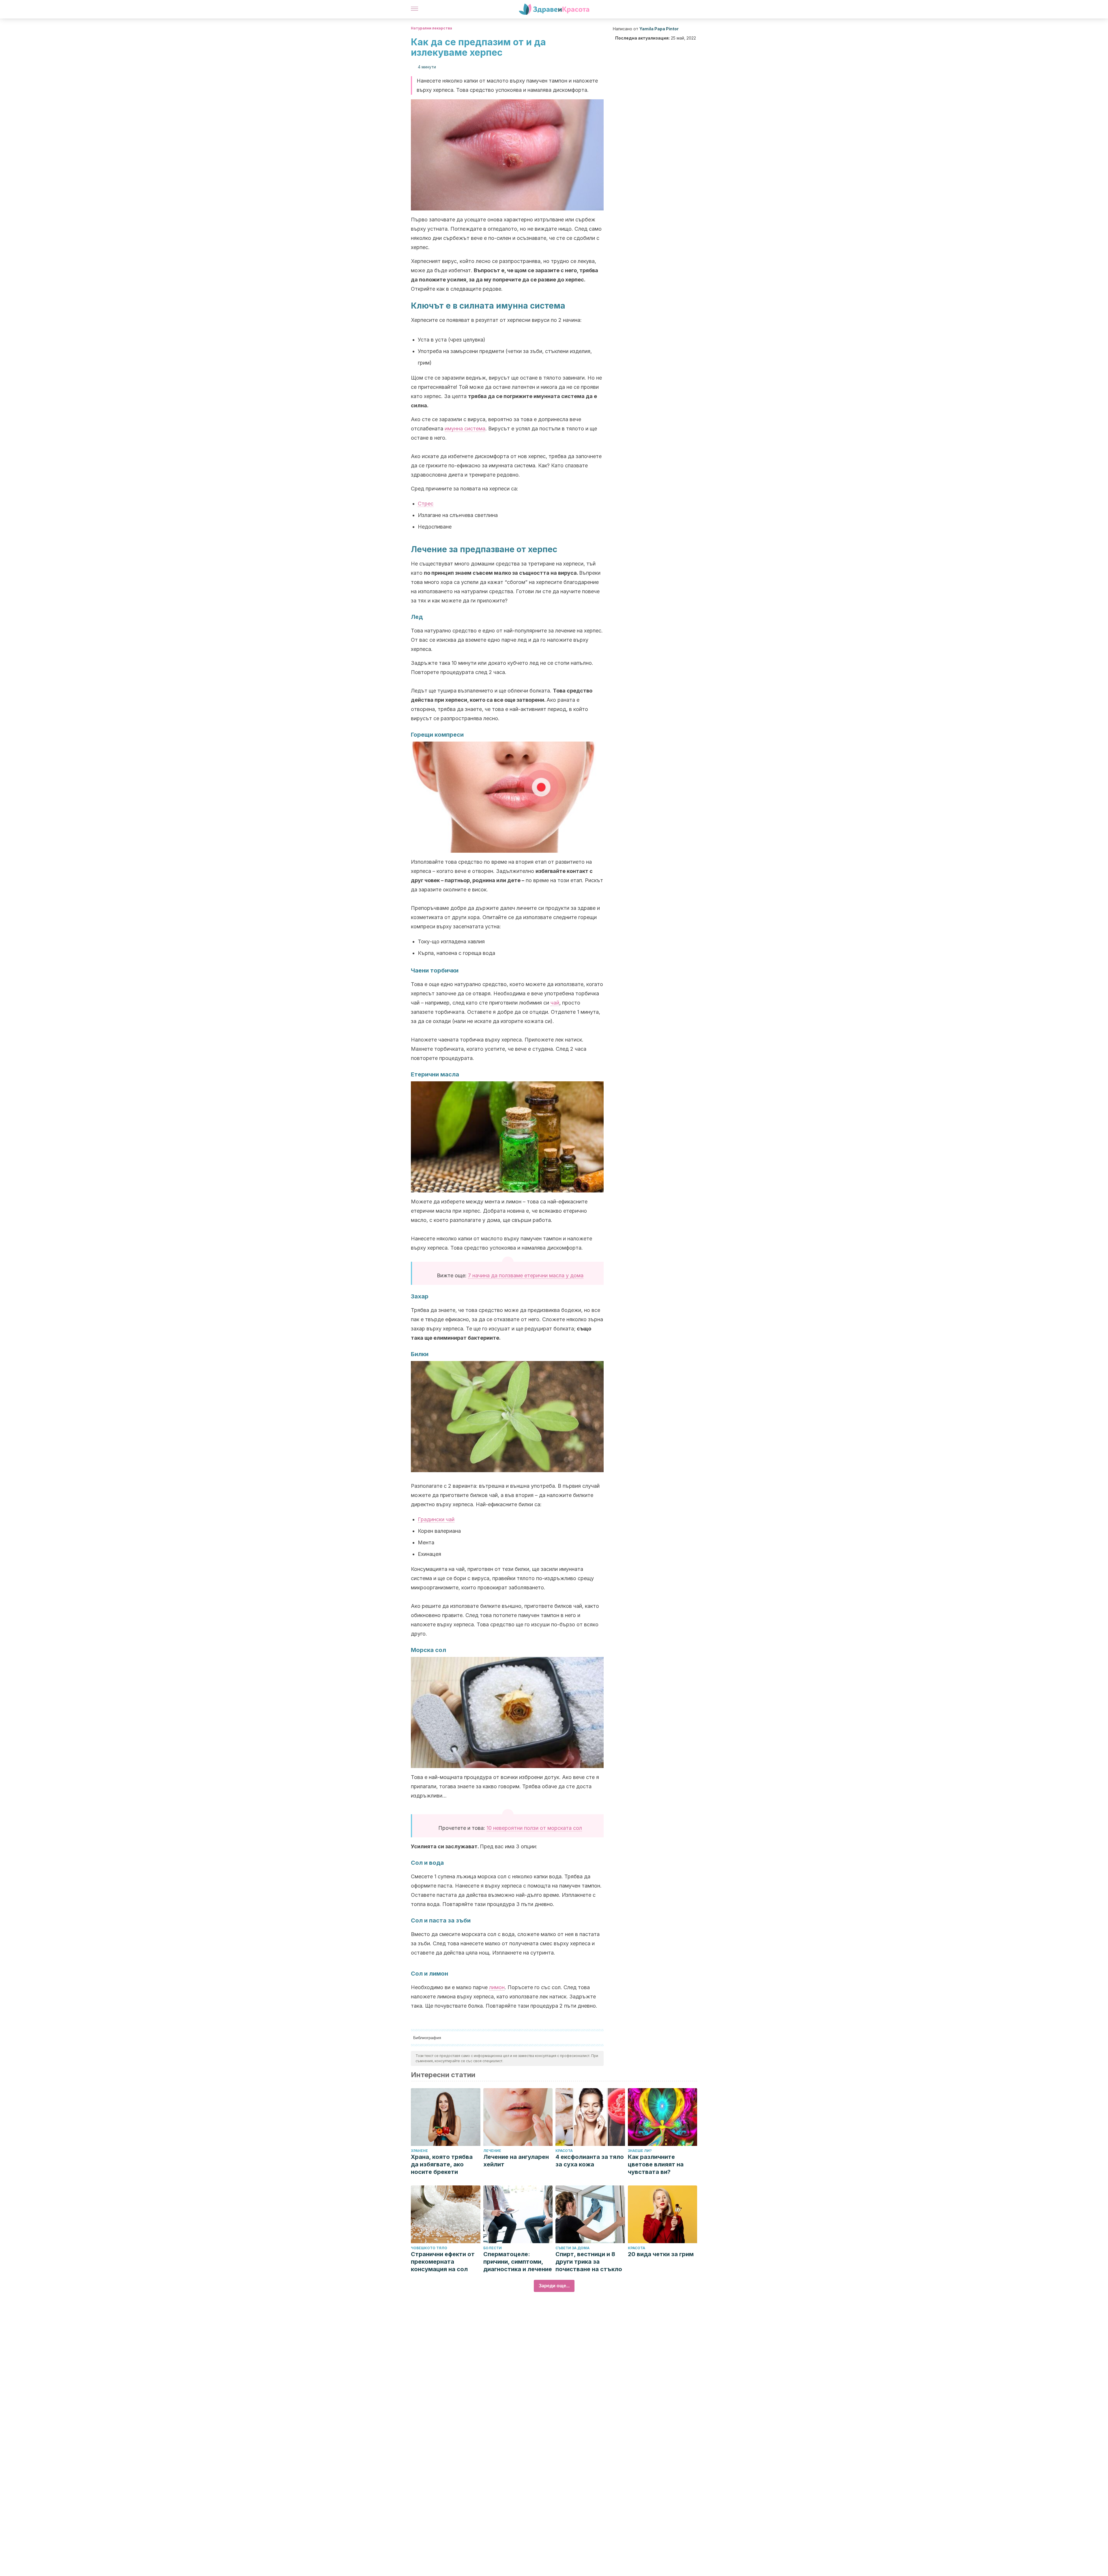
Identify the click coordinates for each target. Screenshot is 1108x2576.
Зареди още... (554, 2286)
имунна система (465, 429)
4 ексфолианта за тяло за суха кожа (590, 2161)
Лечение (492, 2151)
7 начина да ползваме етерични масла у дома (526, 1275)
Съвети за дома (572, 2248)
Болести (493, 2248)
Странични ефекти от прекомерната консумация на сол (443, 2262)
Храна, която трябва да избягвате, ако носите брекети (442, 2164)
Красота (564, 2151)
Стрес (426, 504)
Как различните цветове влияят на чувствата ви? (656, 2164)
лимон (497, 1987)
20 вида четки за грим (661, 2254)
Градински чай (436, 1519)
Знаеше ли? (640, 2151)
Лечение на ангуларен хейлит (516, 2161)
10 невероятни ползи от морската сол (534, 1828)
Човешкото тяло (429, 2248)
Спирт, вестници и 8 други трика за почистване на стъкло (589, 2262)
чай (555, 1003)
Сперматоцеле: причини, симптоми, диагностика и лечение (518, 2262)
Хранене (419, 2151)
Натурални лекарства (432, 28)
